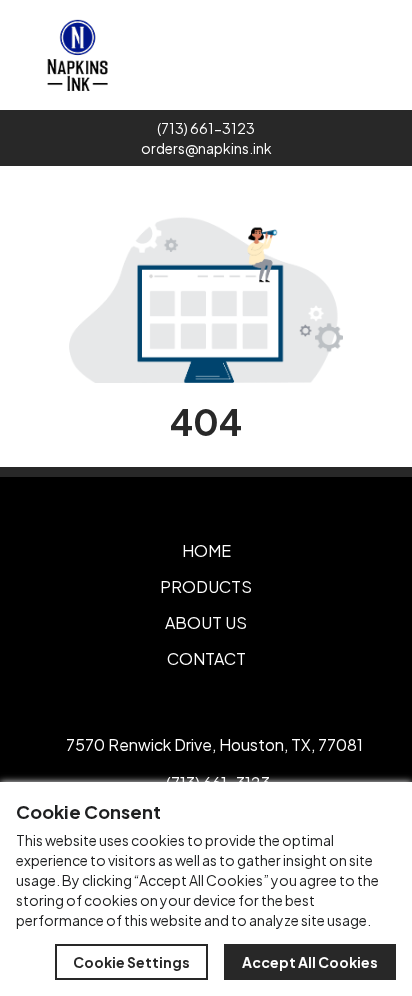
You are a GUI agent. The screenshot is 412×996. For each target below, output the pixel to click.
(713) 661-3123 (206, 128)
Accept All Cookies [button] (310, 962)
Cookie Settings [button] (131, 962)
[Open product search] (348, 55)
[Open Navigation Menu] (390, 55)
